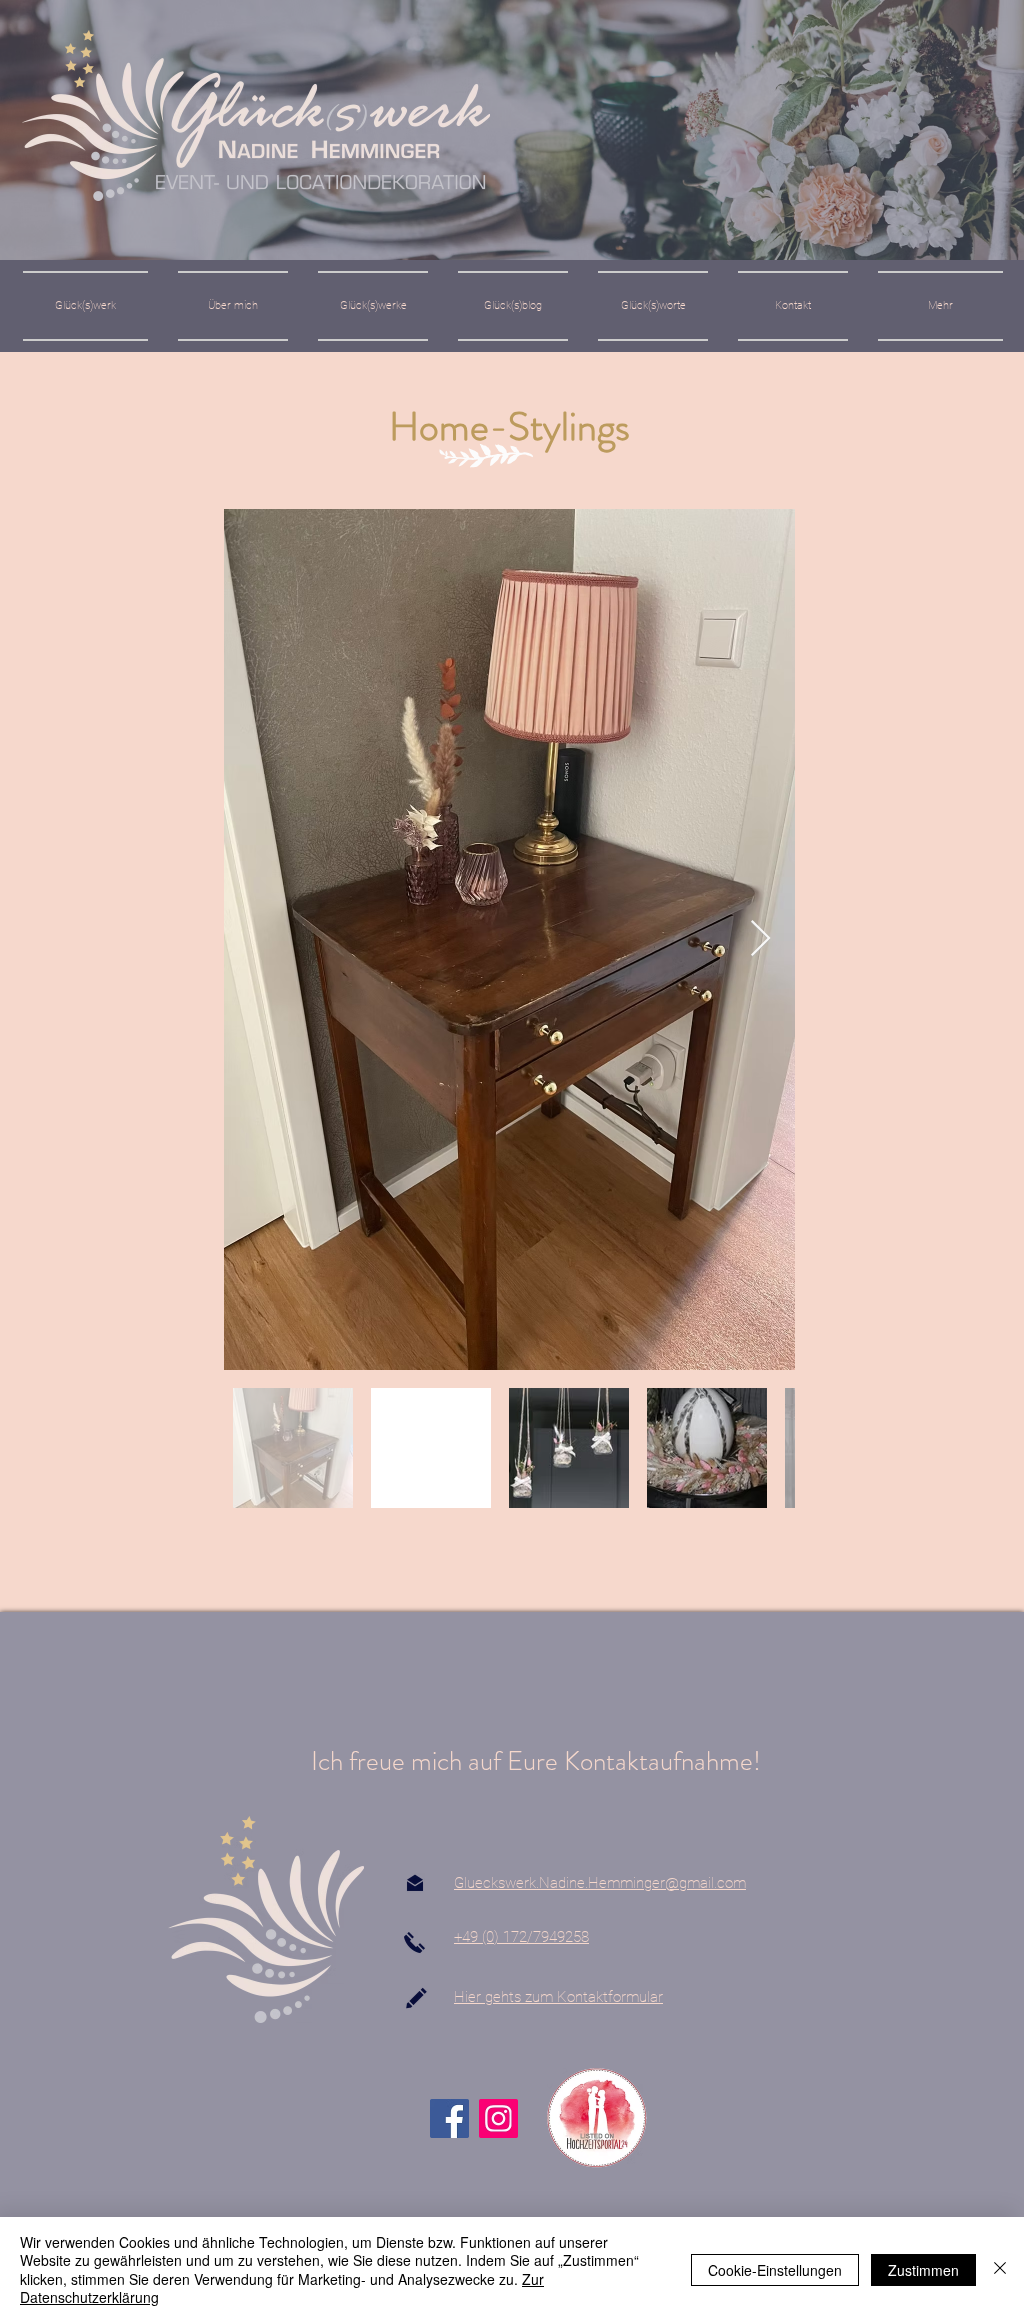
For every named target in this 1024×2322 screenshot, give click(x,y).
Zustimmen (923, 2270)
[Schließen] (1000, 2269)
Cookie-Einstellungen (775, 2270)
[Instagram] (498, 2118)
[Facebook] (449, 2118)
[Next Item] (760, 939)
